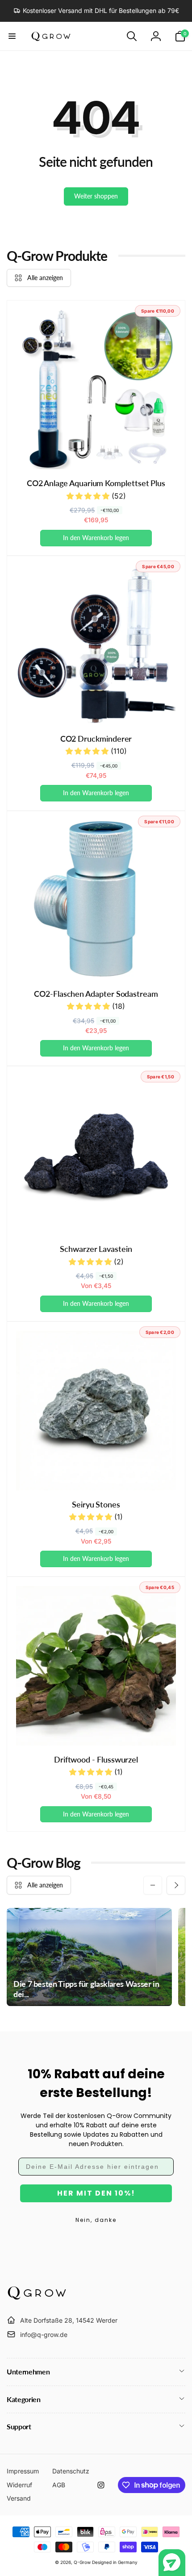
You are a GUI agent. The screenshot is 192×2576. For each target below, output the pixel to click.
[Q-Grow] (37, 2298)
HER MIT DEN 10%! (96, 2193)
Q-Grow (82, 2562)
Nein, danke (96, 2220)
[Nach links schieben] (153, 1885)
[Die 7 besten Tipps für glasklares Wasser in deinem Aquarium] (89, 1957)
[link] (96, 11)
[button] (12, 36)
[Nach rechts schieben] (176, 1885)
